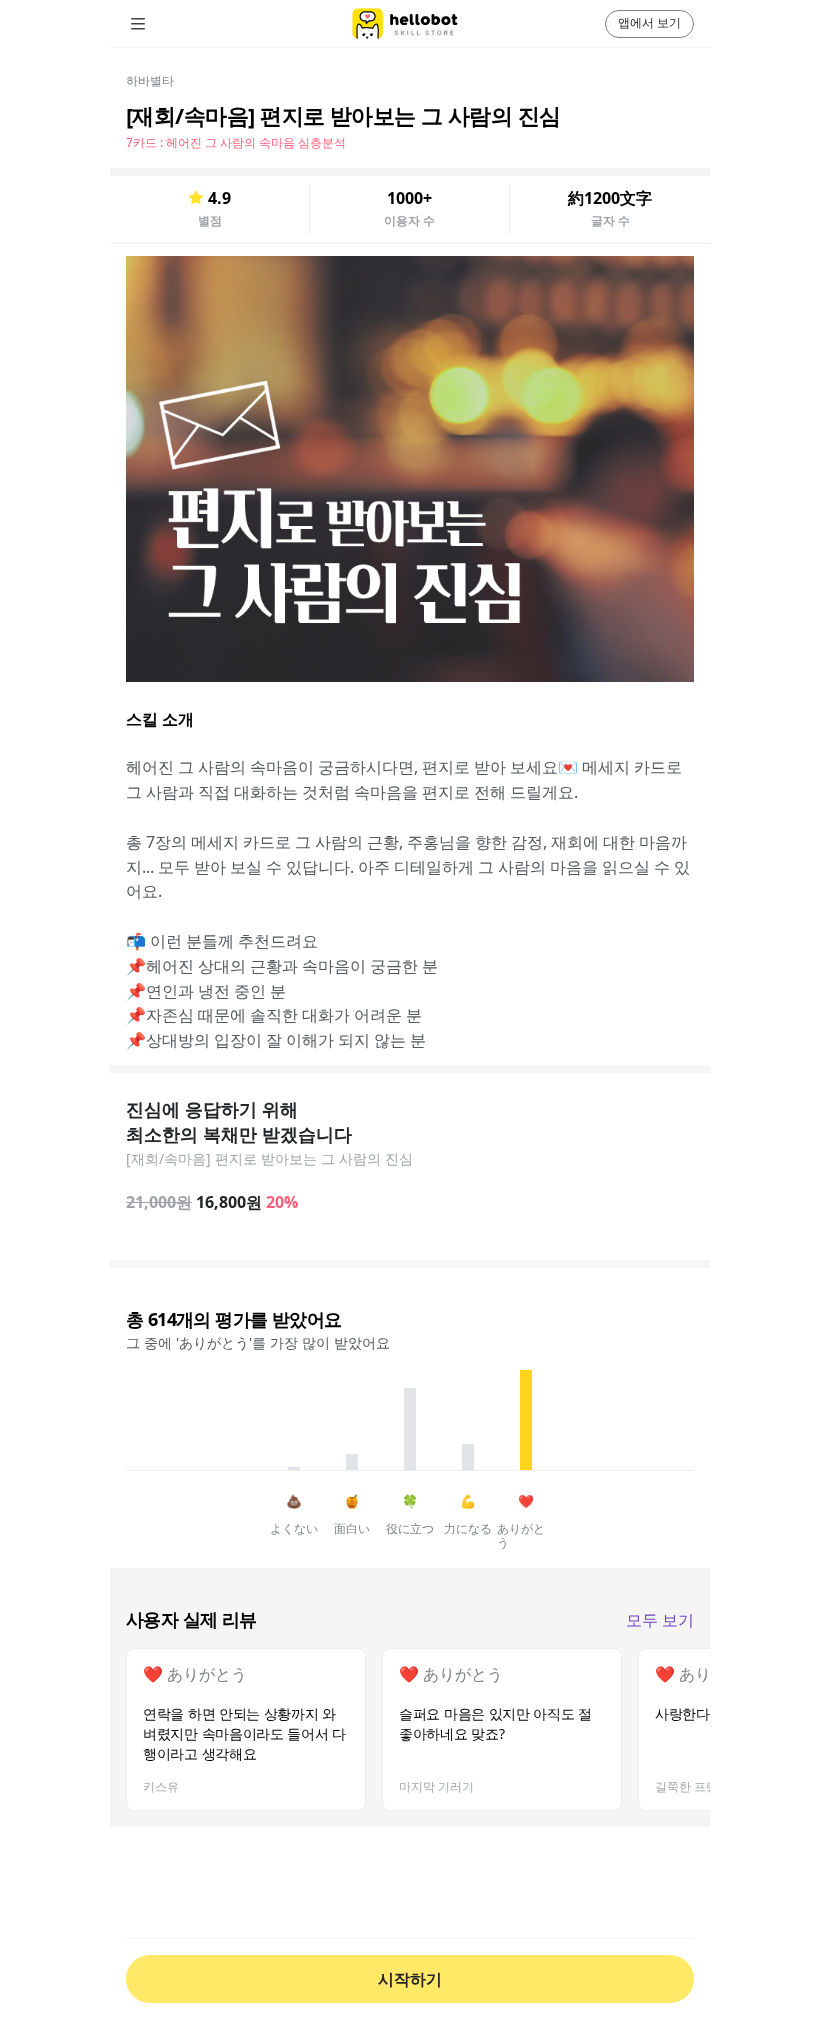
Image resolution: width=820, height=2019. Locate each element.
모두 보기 (660, 1620)
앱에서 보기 (649, 22)
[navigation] (166, 24)
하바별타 (150, 80)
